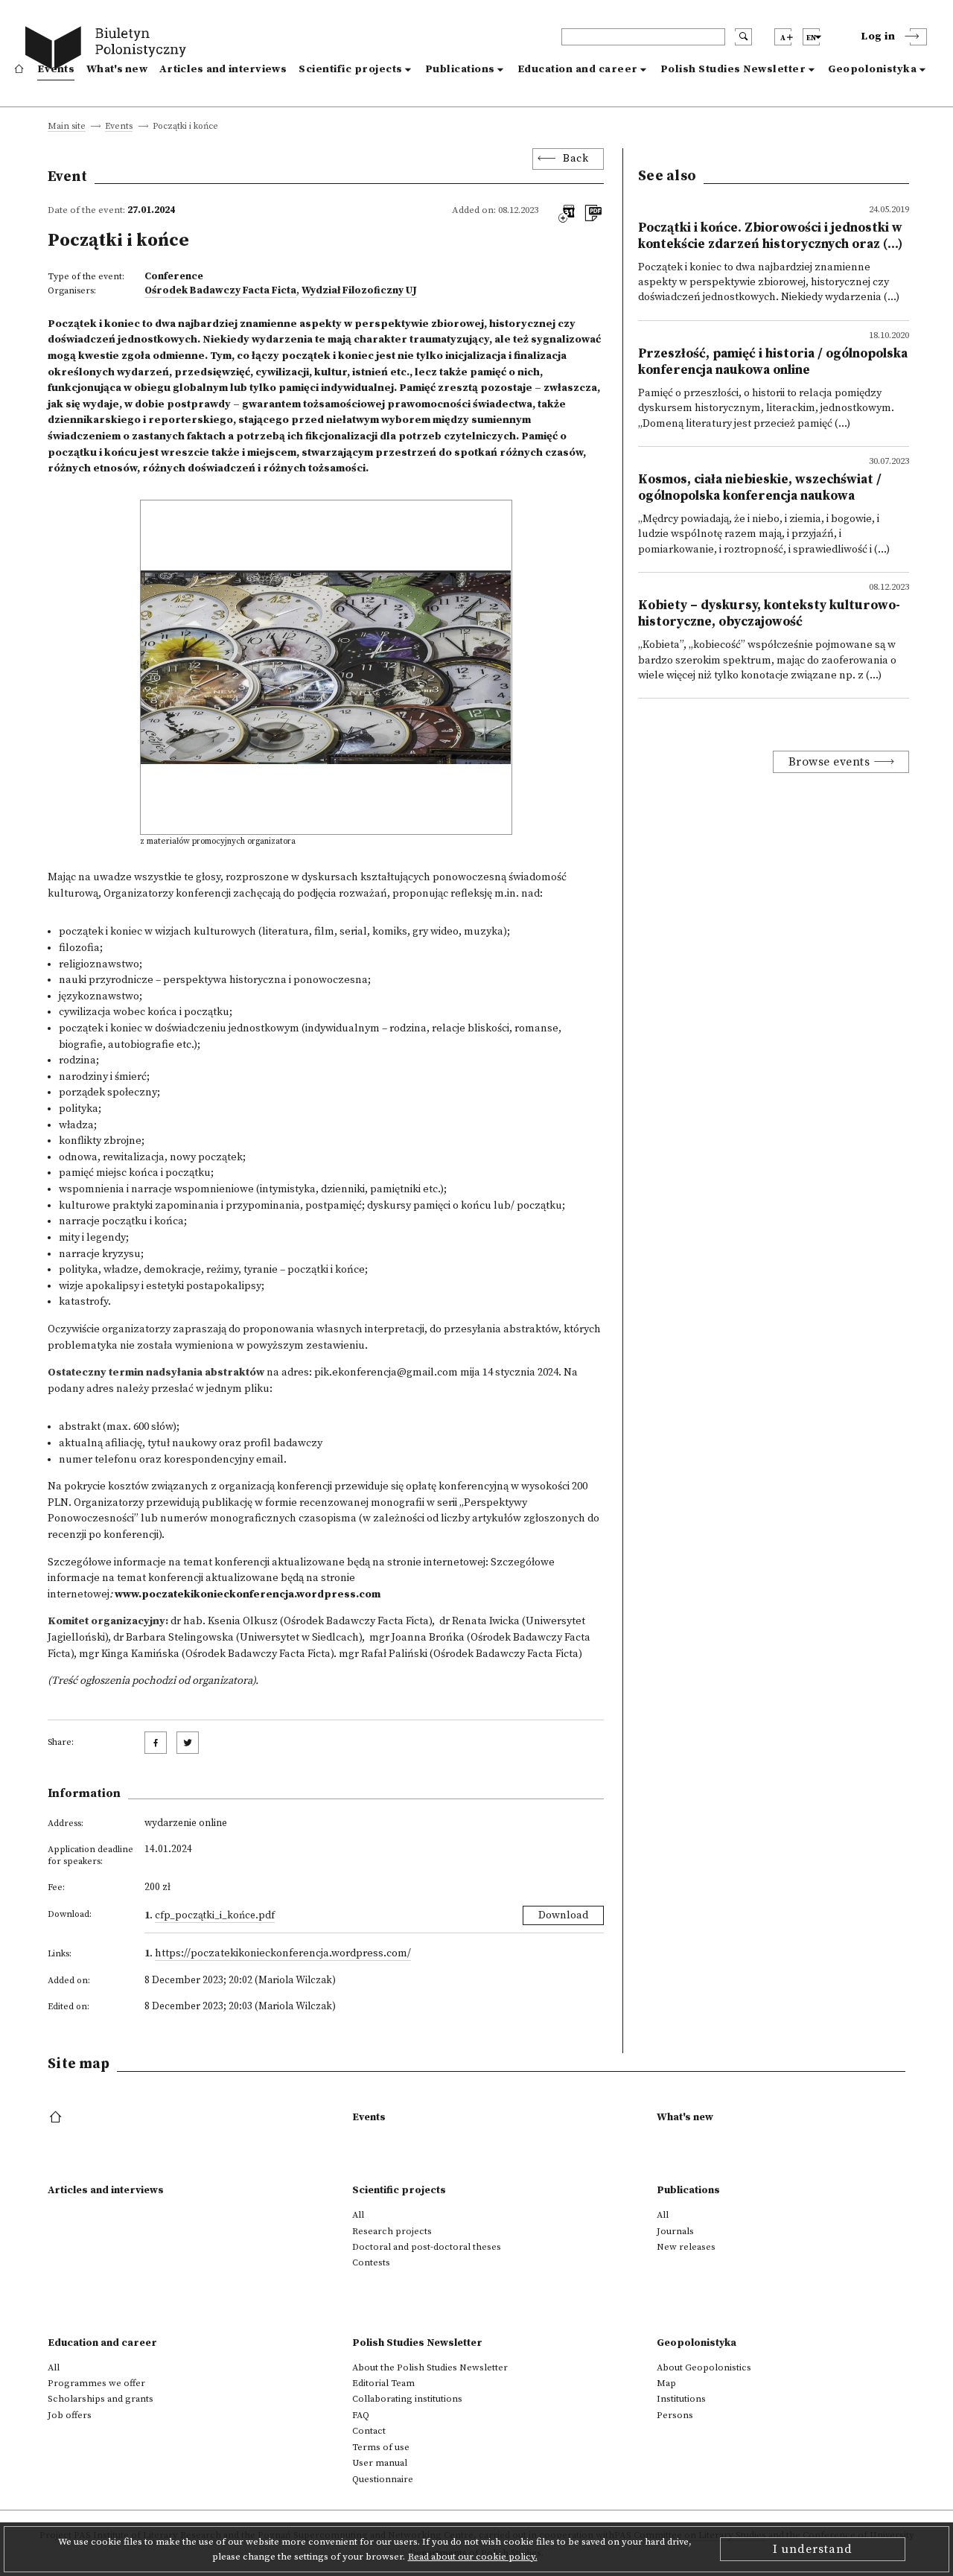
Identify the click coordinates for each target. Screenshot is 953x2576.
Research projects (392, 2231)
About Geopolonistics (704, 2367)
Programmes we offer (96, 2383)
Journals (675, 2231)
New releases (686, 2247)
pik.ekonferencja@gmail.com (386, 1373)
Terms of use (381, 2447)
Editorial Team (383, 2383)
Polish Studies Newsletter (733, 69)
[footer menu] (57, 2118)
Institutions (681, 2399)
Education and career (578, 69)
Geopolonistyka (872, 69)
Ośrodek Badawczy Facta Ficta (220, 290)
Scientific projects (351, 69)
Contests (371, 2262)
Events (56, 69)
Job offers (70, 2415)
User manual (380, 2463)
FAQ (361, 2415)
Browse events (829, 762)
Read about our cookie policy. (473, 2557)
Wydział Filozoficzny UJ (359, 290)
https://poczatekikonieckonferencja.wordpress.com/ (283, 1953)
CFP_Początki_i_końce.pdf (215, 1915)
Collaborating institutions (407, 2399)
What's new (117, 69)
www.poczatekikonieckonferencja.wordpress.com (248, 1594)
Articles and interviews (223, 69)
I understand (813, 2549)
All (358, 2215)
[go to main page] (109, 50)
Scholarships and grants (101, 2399)
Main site (67, 127)
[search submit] (743, 37)
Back (576, 159)
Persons (675, 2415)
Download (563, 1915)
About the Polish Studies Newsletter (430, 2367)
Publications (460, 69)
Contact (369, 2431)
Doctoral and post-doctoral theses (427, 2247)
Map (666, 2383)
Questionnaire (383, 2479)
